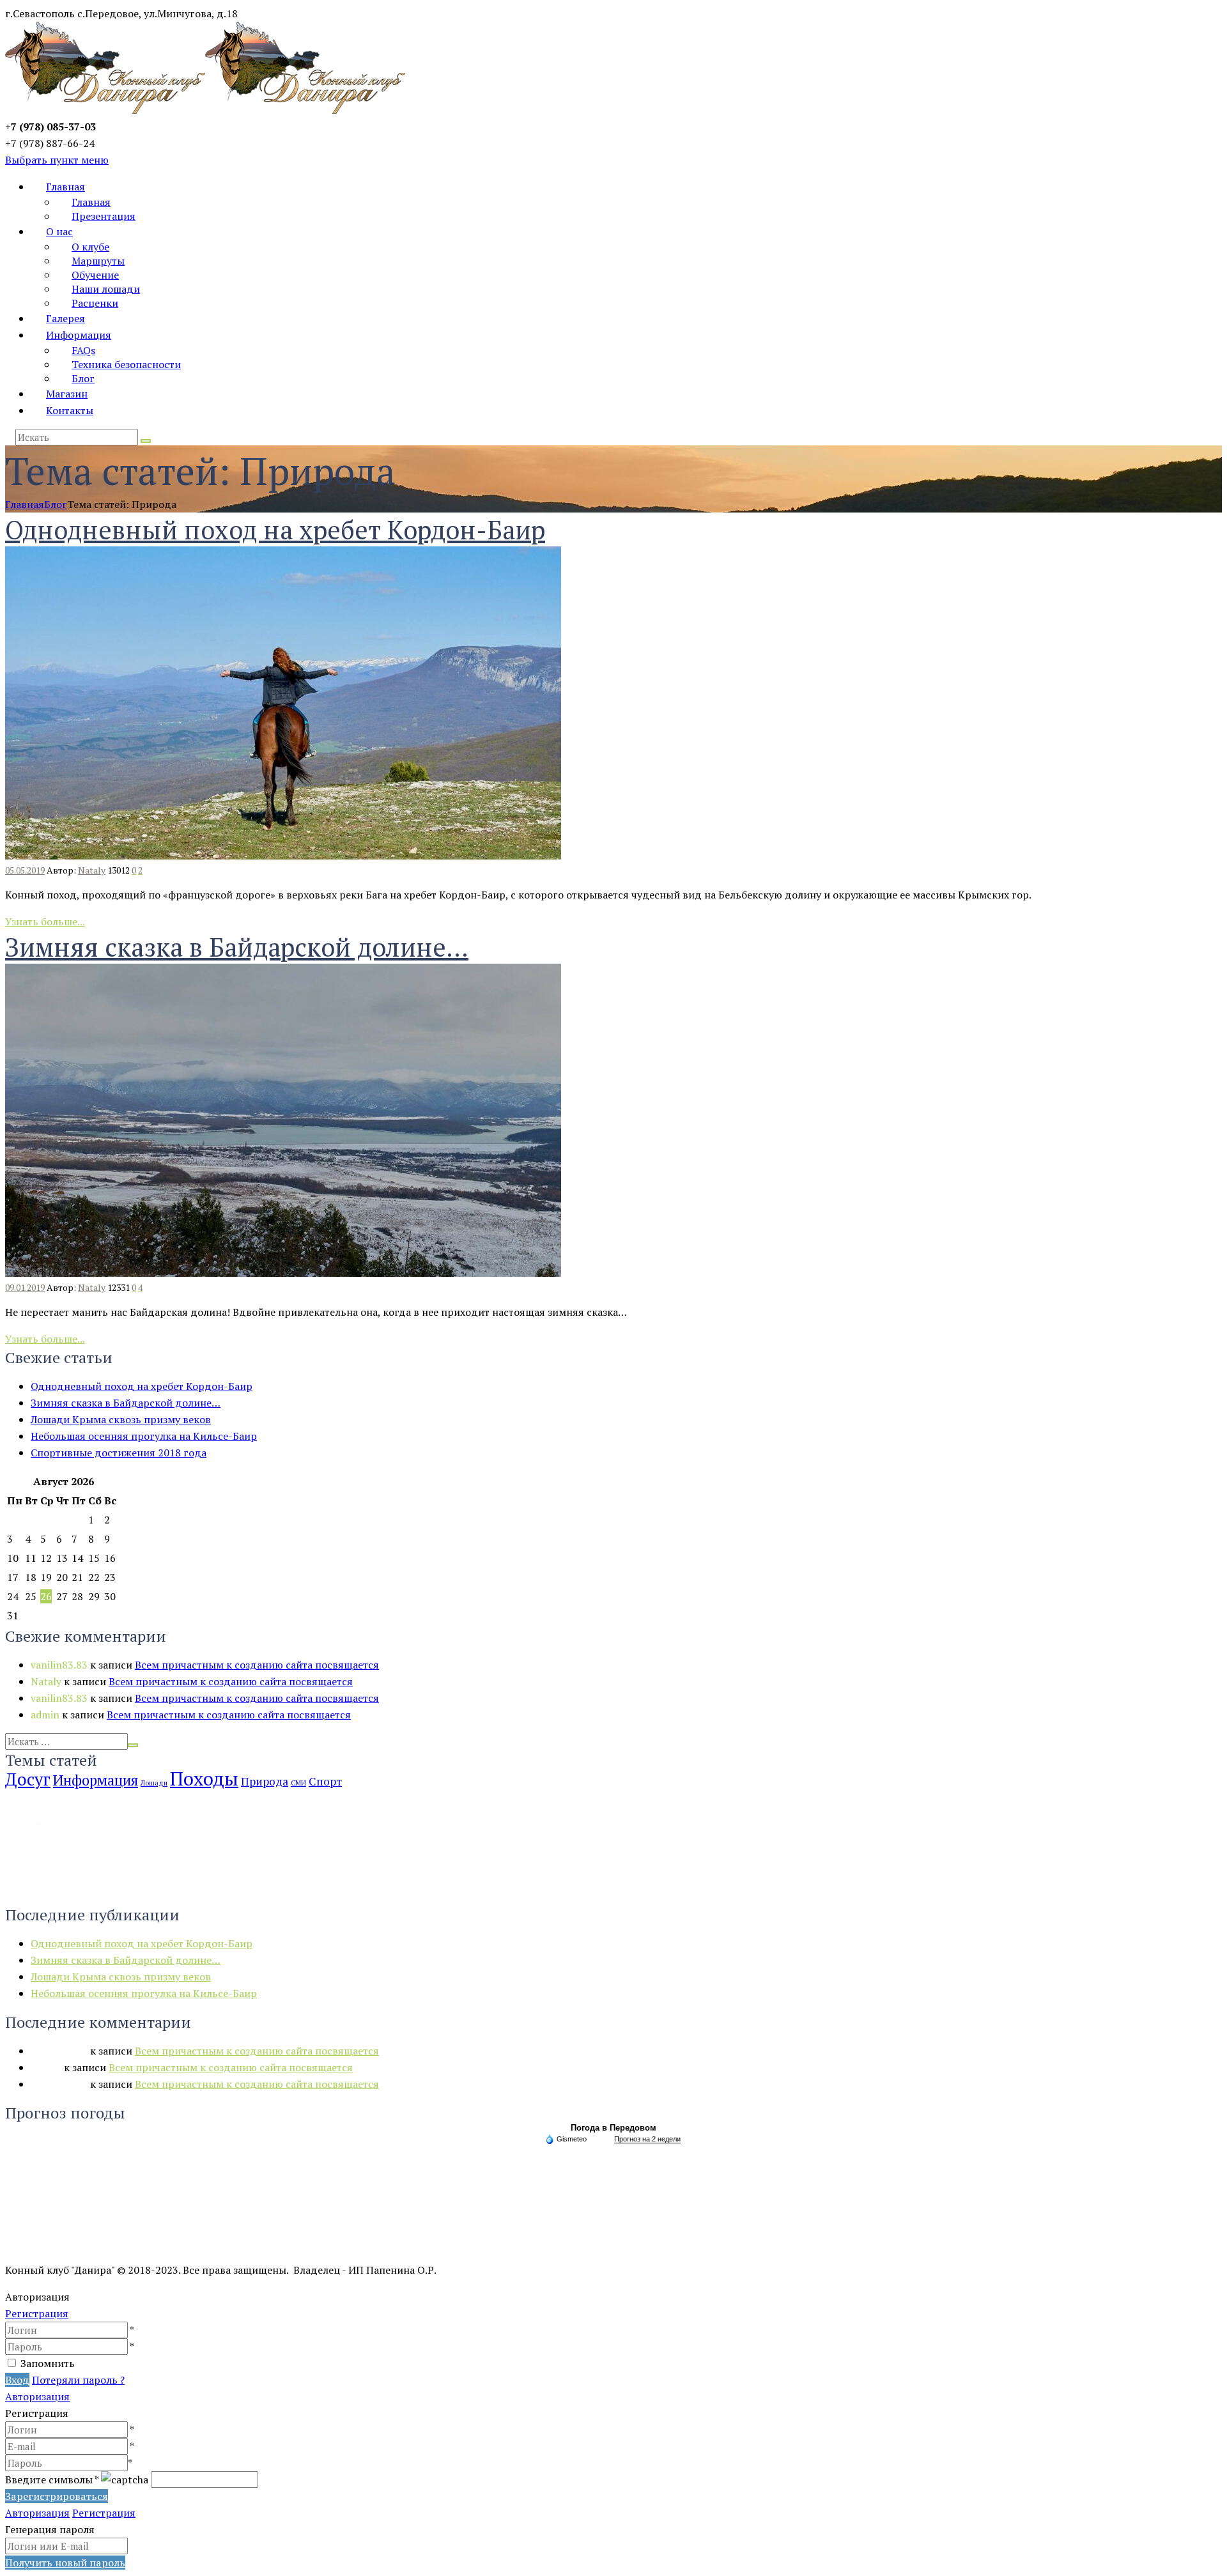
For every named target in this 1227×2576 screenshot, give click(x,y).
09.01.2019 (25, 1287)
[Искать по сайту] (146, 441)
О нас (59, 231)
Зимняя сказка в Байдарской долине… (237, 947)
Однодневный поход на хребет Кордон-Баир (275, 529)
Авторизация (37, 2396)
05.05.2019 (25, 870)
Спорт (325, 1781)
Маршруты (98, 261)
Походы (204, 1778)
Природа (265, 1781)
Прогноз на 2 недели (647, 2139)
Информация (79, 335)
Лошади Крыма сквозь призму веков (121, 1419)
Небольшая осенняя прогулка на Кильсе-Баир (144, 1436)
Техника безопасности (126, 364)
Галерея (66, 318)
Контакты (70, 410)
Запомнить (48, 2363)
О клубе (90, 247)
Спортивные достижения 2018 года (119, 1453)
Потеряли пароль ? (78, 2380)
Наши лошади (106, 289)
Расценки (95, 303)
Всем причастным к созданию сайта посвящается (257, 1665)
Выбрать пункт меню (57, 160)
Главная (66, 187)
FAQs (83, 350)
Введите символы (52, 2480)
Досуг (28, 1779)
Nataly (92, 870)
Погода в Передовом (613, 2128)
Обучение (95, 275)
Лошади (154, 1783)
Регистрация (37, 2313)
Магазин (67, 394)
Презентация (104, 216)
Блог (83, 378)
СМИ (298, 1783)
